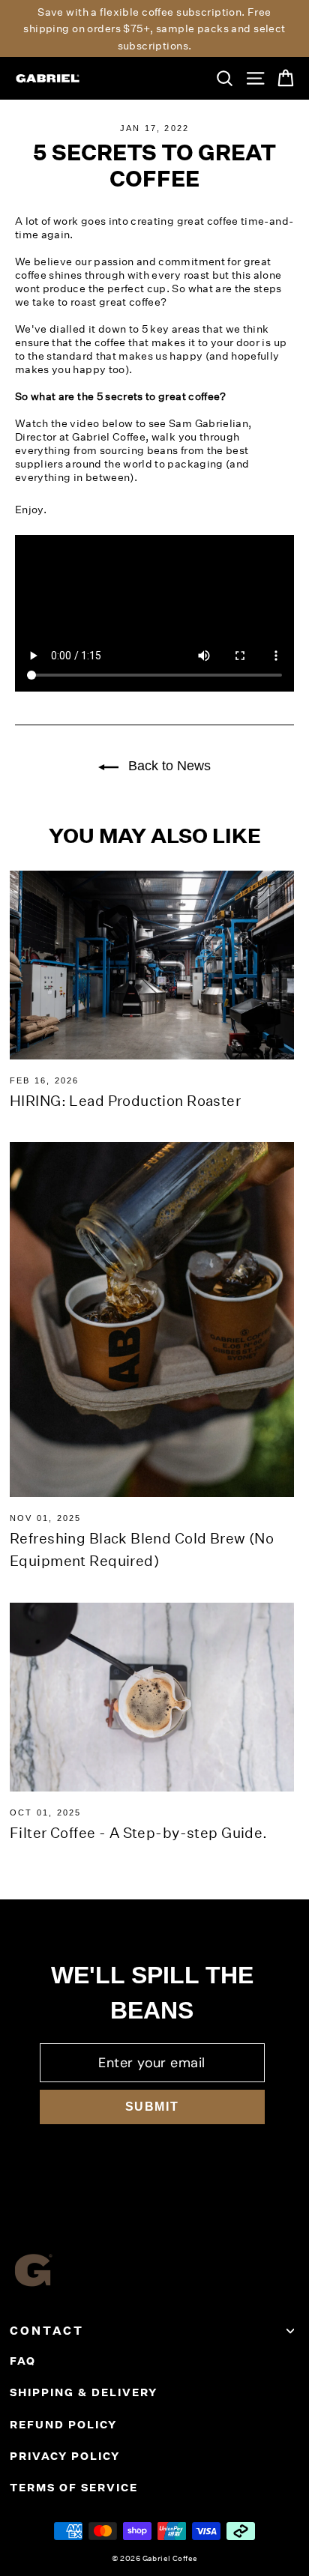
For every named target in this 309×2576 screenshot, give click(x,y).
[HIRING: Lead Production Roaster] (152, 965)
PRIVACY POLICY (65, 2456)
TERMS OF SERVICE (74, 2488)
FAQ (23, 2361)
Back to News (168, 766)
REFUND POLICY (63, 2425)
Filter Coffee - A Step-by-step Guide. (139, 1832)
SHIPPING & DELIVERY (84, 2392)
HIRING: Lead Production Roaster (125, 1100)
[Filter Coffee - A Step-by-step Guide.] (152, 1697)
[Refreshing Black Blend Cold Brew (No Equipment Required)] (152, 1319)
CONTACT (47, 2331)
